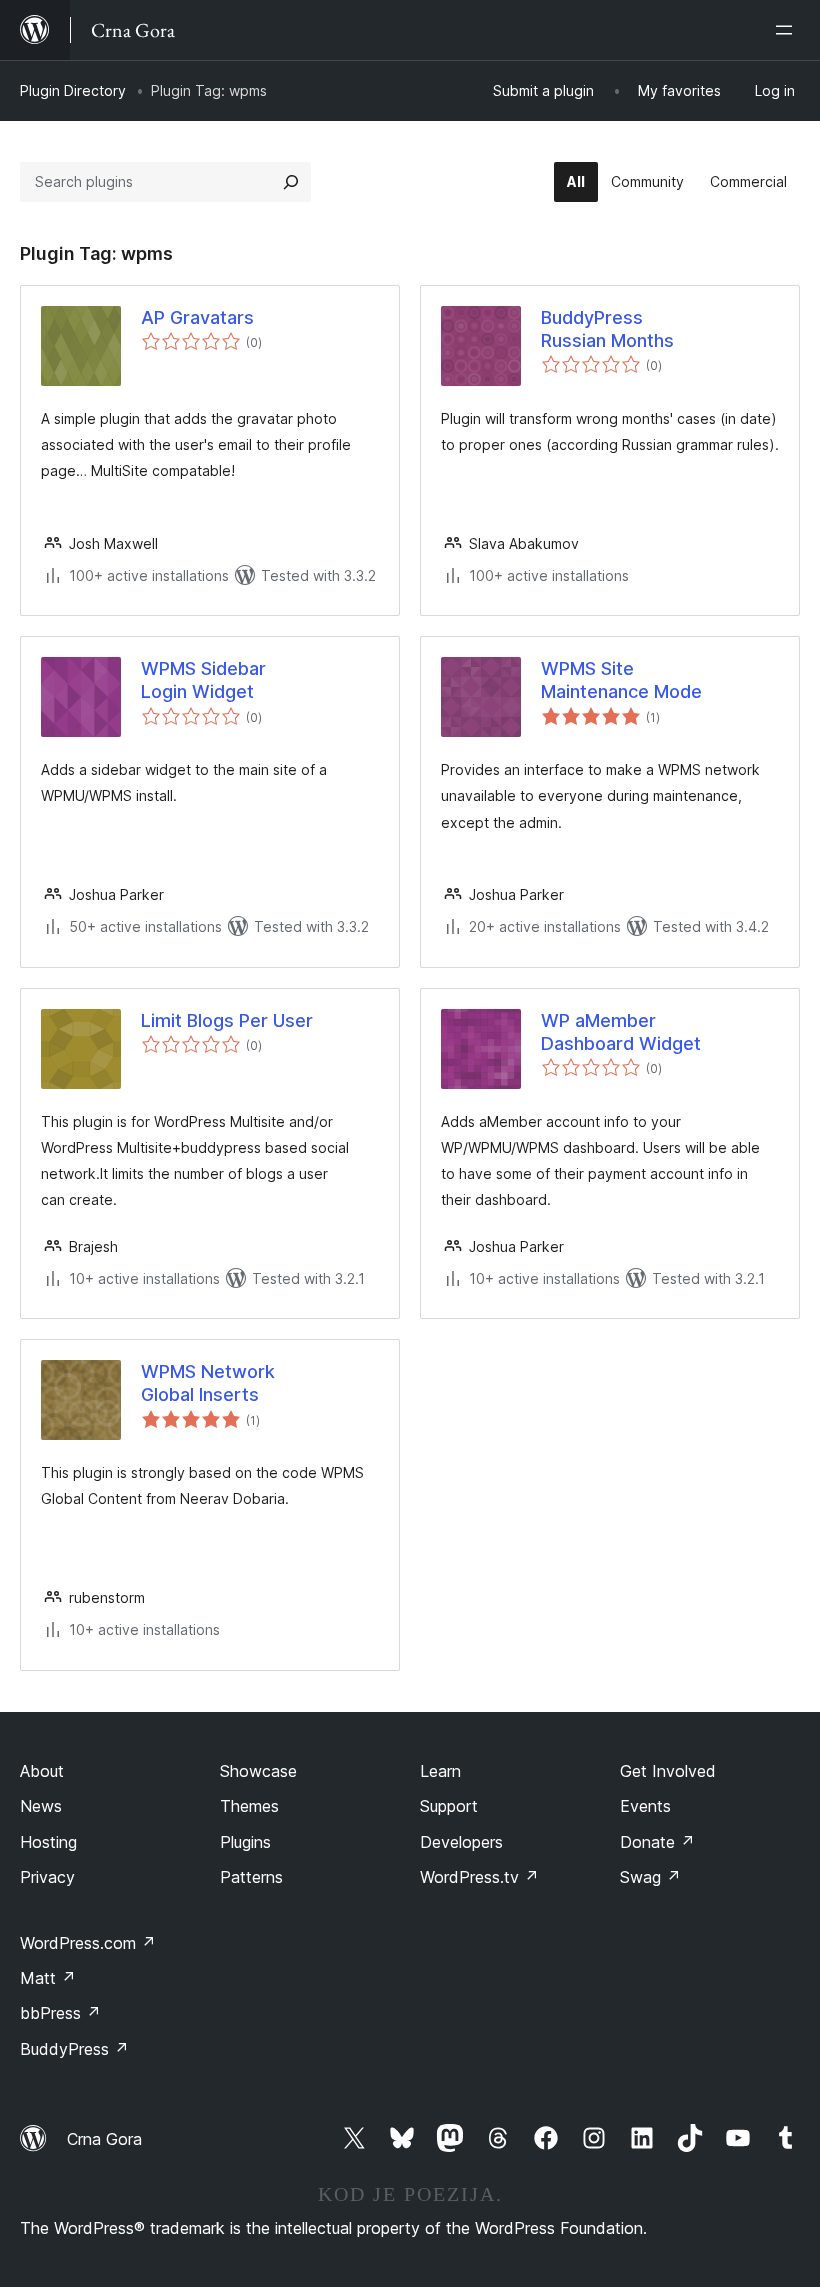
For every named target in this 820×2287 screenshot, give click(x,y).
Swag (650, 1877)
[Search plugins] (291, 182)
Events (645, 1806)
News (41, 1806)
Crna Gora (104, 2139)
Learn (440, 1771)
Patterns (251, 1877)
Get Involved (668, 1771)
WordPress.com (88, 1943)
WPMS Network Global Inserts (208, 1383)
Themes (249, 1806)
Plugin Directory (73, 90)
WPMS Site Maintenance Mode (621, 680)
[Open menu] (788, 30)
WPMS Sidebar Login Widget (203, 680)
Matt (48, 1978)
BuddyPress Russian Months (607, 329)
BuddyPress (74, 2049)
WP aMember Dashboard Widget (621, 1032)
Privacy (47, 1877)
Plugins (245, 1842)
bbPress (60, 2013)
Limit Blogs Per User (227, 1020)
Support (449, 1806)
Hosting (48, 1842)
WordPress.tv (479, 1877)
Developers (461, 1842)
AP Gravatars (197, 317)
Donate (657, 1842)
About (42, 1771)
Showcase (258, 1771)
